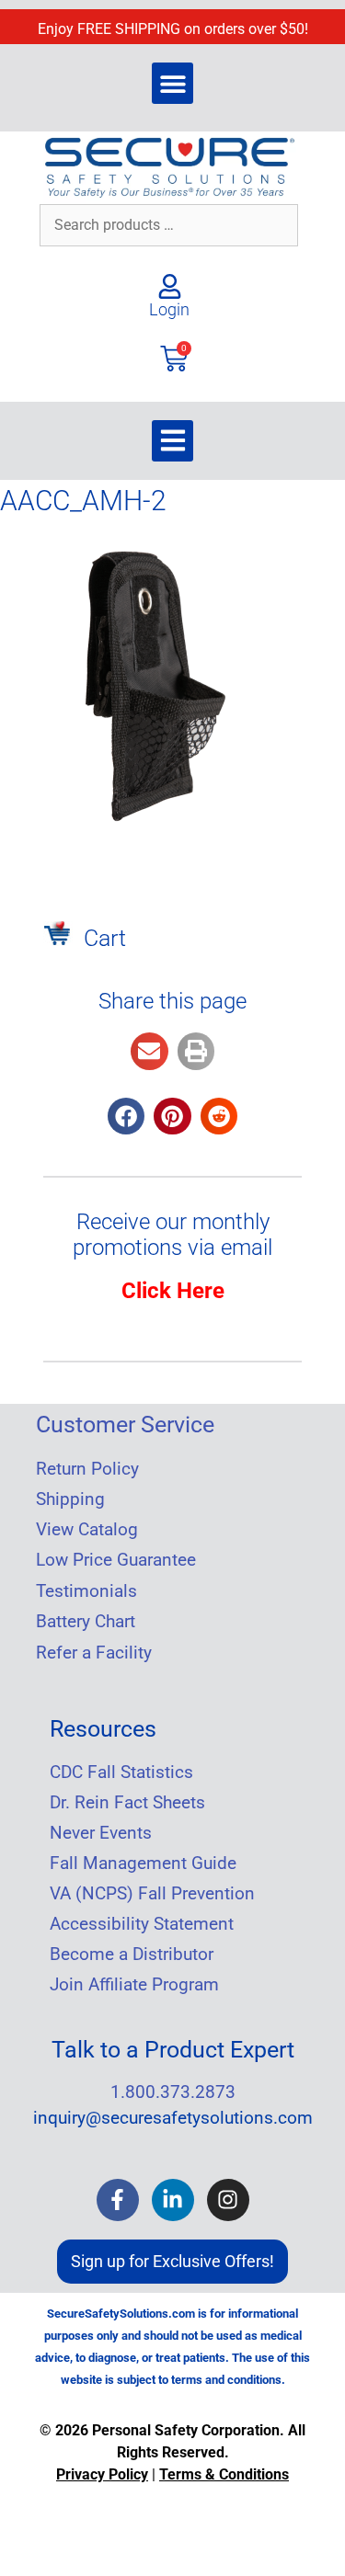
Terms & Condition (220, 2474)
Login (169, 309)
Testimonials (86, 1591)
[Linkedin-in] (173, 2200)
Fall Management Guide (143, 1864)
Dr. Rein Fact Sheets (127, 1803)
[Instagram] (228, 2200)
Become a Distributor (132, 1955)
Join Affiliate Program (134, 1985)
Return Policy (87, 1469)
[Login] (170, 286)
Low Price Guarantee (116, 1560)
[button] (172, 83)
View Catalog (87, 1530)
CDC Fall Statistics (121, 1772)
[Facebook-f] (118, 2200)
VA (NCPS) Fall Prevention (152, 1894)
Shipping (70, 1499)
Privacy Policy (102, 2474)
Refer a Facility (94, 1653)
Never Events (101, 1833)
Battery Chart (86, 1622)
